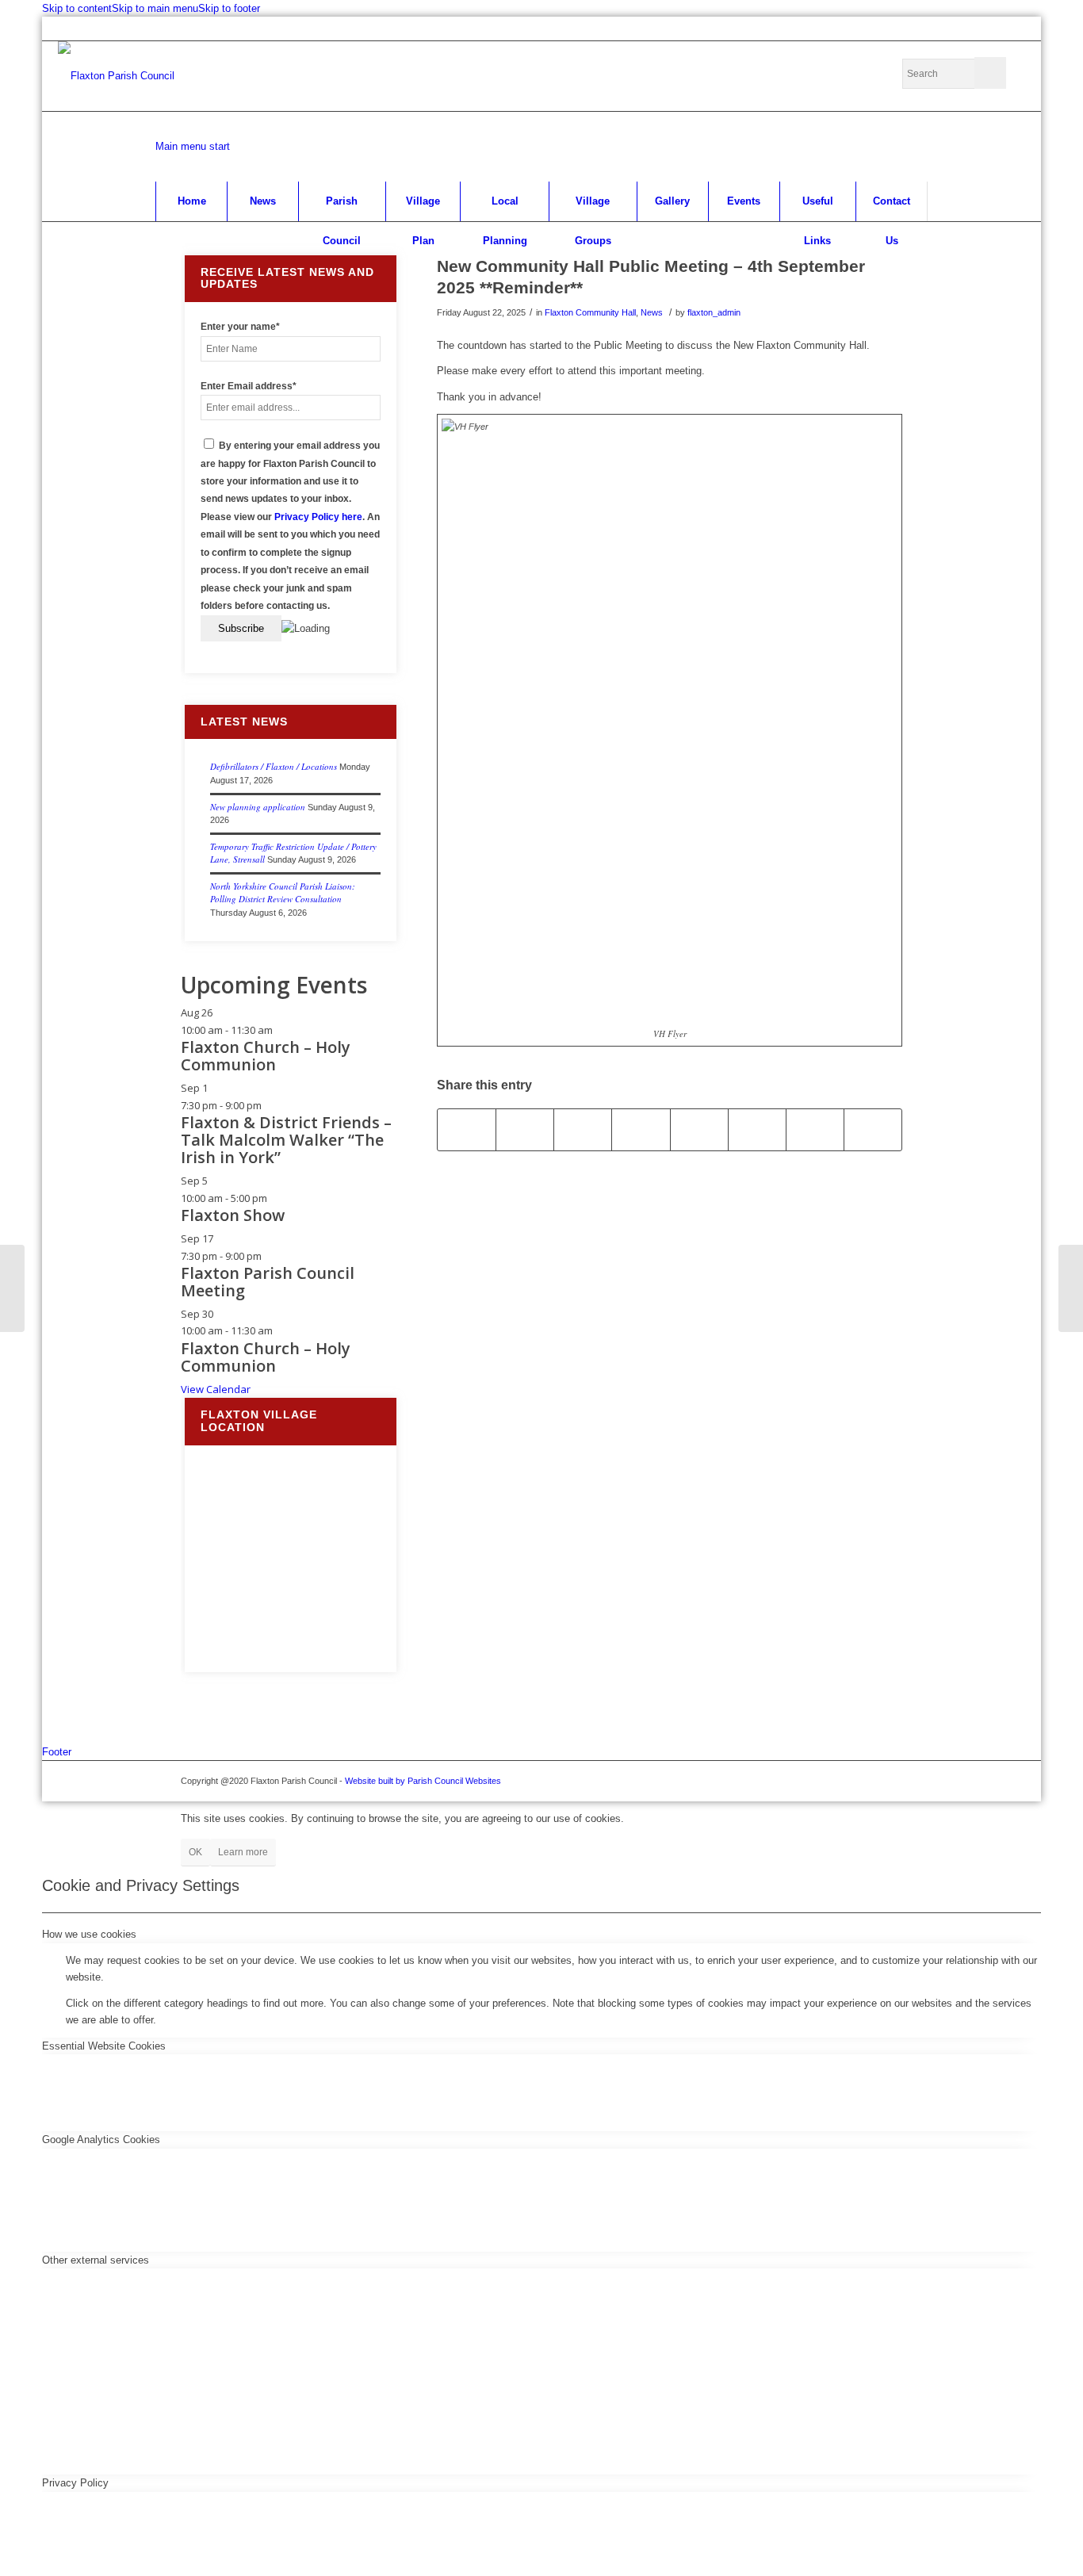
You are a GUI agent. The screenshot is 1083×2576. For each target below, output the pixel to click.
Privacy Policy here (318, 517)
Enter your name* (240, 327)
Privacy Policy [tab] (75, 2483)
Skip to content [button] (77, 8)
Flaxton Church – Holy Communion (266, 1056)
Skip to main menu (155, 8)
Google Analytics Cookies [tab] (101, 2140)
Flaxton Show (233, 1215)
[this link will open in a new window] (467, 1129)
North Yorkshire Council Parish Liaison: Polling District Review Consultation (283, 893)
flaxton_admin (714, 312)
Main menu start (193, 146)
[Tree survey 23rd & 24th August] (12, 1288)
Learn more (243, 1852)
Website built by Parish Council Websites (423, 1781)
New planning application (258, 807)
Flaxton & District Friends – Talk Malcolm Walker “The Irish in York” (286, 1140)
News (652, 312)
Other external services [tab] (96, 2260)
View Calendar (216, 1389)
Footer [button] (57, 1752)
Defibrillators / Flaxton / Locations (274, 766)
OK (195, 1852)
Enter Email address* (249, 386)
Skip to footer (229, 8)
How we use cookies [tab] (89, 1934)
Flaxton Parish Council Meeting (268, 1282)
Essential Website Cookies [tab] (104, 2046)
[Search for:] (954, 74)
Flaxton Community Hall (590, 312)
